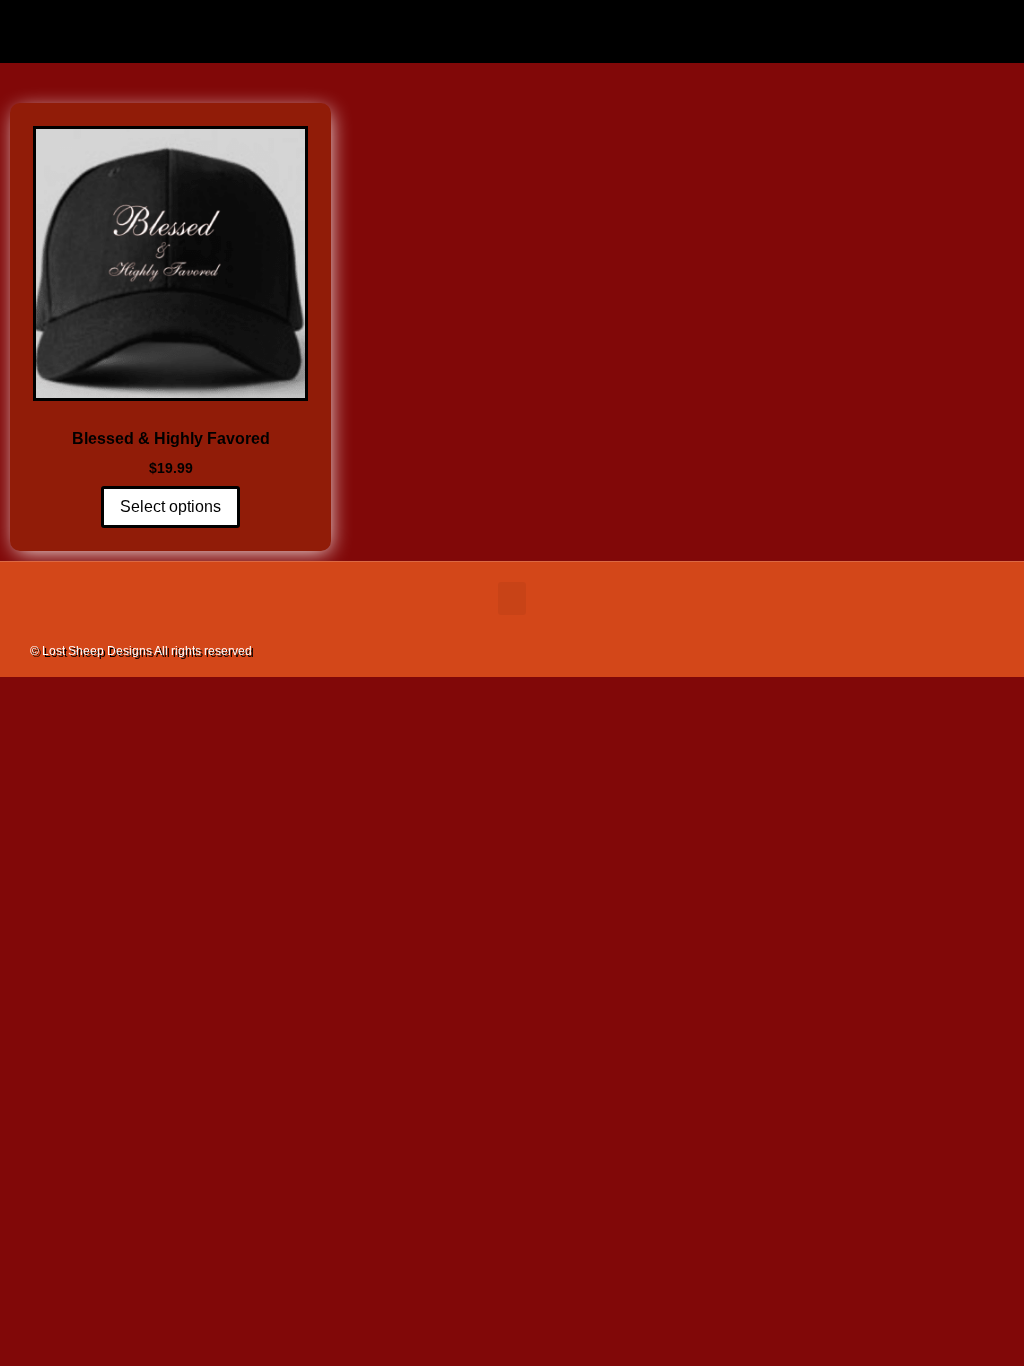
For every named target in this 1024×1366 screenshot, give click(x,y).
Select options (170, 506)
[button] (512, 26)
